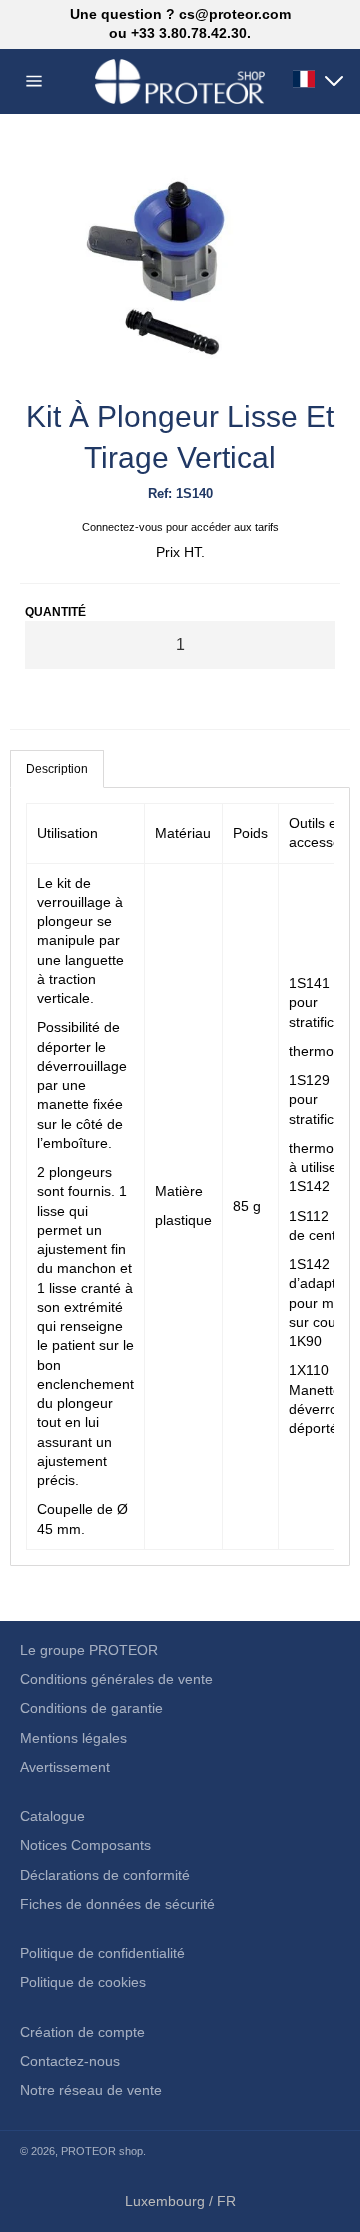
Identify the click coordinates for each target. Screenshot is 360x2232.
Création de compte (82, 2032)
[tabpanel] (180, 1176)
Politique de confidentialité (102, 1953)
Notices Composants (85, 1845)
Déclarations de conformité (105, 1875)
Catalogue (52, 1816)
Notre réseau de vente (91, 2090)
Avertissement (65, 1767)
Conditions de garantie (91, 1708)
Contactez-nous (70, 2061)
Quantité (55, 612)
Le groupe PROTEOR (89, 1650)
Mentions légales (73, 1738)
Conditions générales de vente (116, 1679)
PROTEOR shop (102, 2151)
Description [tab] (57, 769)
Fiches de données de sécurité (117, 1904)
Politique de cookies (83, 1982)
